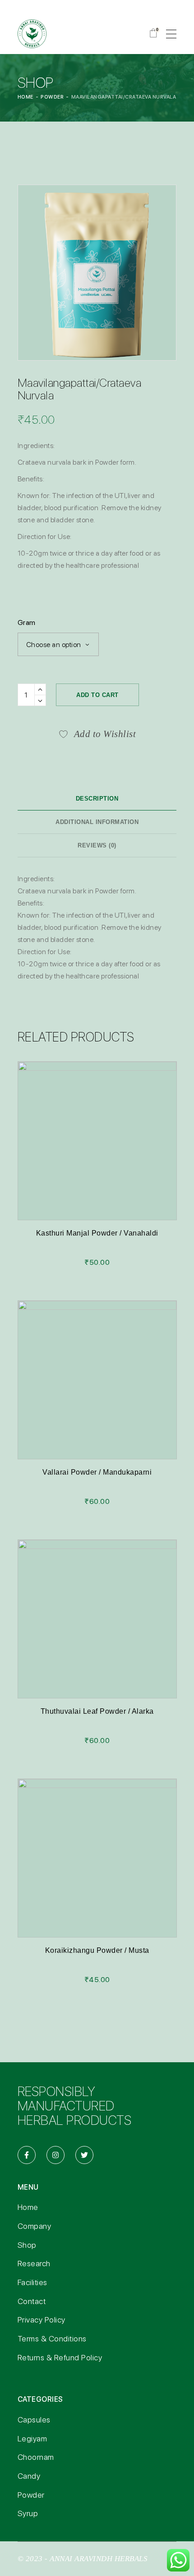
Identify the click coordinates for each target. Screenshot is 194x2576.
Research (34, 2263)
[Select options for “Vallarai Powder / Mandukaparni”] (97, 1388)
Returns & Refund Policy (60, 2357)
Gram (27, 622)
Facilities (32, 2282)
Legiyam (32, 2438)
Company (35, 2226)
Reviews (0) (97, 845)
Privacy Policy (42, 2320)
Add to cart (97, 695)
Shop (27, 2245)
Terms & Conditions (52, 2338)
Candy (29, 2476)
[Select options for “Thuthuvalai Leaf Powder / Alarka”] (97, 1627)
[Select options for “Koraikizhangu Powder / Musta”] (97, 1866)
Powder (31, 2495)
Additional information (97, 822)
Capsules (34, 2420)
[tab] (97, 799)
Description (97, 799)
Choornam (36, 2457)
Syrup (28, 2513)
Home (28, 2207)
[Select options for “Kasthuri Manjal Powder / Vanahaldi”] (97, 1149)
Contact (32, 2301)
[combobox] (58, 644)
